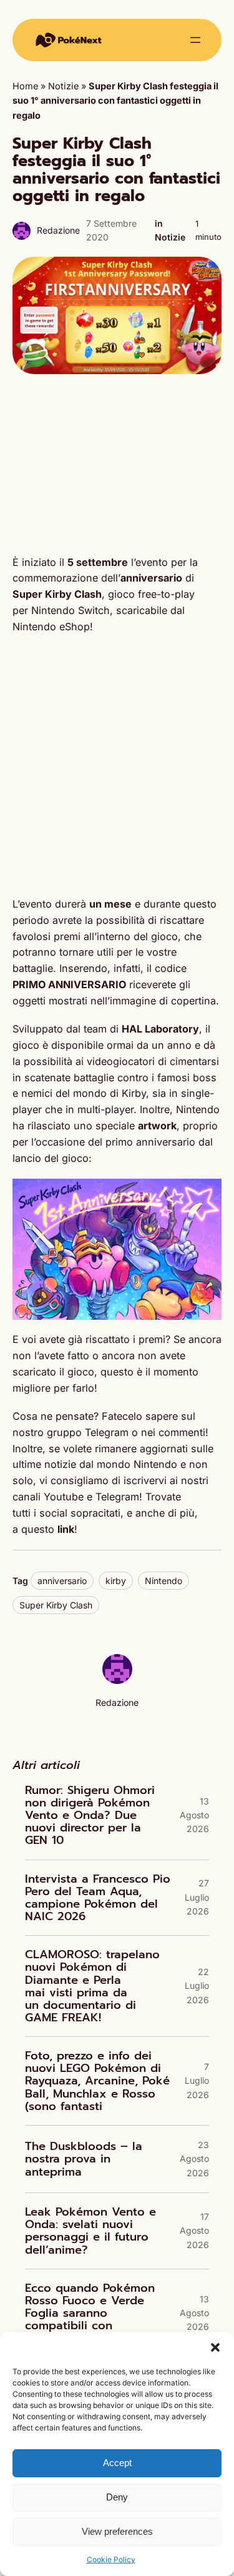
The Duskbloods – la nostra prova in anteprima (84, 2159)
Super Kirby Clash (56, 1605)
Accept (117, 2463)
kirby (116, 1581)
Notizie (63, 86)
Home (25, 86)
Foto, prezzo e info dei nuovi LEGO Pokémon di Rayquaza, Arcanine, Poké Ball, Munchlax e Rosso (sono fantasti (97, 2081)
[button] (215, 2347)
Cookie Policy (111, 2559)
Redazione (58, 230)
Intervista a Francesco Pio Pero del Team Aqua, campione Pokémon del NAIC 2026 (98, 1898)
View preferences (117, 2531)
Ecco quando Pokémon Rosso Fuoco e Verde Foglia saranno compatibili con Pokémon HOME (90, 2313)
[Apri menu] (195, 40)
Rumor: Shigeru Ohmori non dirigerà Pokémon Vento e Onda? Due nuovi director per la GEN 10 (90, 1816)
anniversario (62, 1581)
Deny (117, 2497)
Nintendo (163, 1581)
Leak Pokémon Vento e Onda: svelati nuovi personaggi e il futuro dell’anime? (90, 2231)
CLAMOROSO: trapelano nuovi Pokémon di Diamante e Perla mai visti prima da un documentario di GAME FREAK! (92, 1986)
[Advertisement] (117, 464)
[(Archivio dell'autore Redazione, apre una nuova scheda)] (117, 1681)
